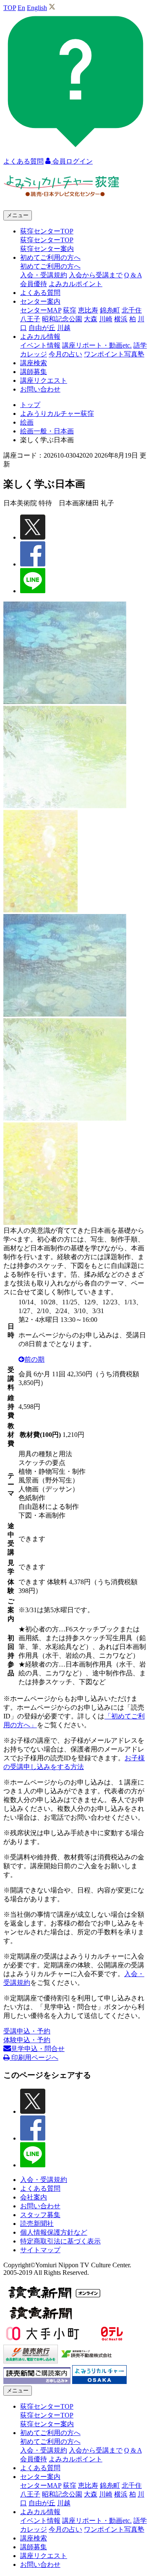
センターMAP (41, 310)
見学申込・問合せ (38, 2049)
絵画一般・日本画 (47, 431)
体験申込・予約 (27, 2040)
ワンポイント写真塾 (114, 354)
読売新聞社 (37, 2224)
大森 (91, 319)
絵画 (27, 422)
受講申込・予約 (27, 2031)
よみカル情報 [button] (40, 337)
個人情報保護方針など (54, 2232)
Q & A (133, 275)
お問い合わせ (40, 389)
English (37, 8)
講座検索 (34, 363)
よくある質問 (40, 293)
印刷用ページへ (34, 2057)
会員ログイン (72, 161)
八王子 (30, 319)
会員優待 (34, 284)
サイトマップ (40, 2250)
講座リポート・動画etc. (97, 345)
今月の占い (65, 354)
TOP (10, 8)
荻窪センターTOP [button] (47, 231)
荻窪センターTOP (47, 240)
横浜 (121, 319)
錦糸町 (110, 310)
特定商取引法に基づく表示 (60, 2241)
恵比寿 (88, 310)
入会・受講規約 (44, 275)
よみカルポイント (75, 284)
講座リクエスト (44, 380)
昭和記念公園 (62, 319)
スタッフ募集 (40, 2215)
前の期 (34, 1359)
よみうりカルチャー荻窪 (57, 414)
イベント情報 (40, 345)
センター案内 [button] (40, 301)
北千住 (132, 310)
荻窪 (70, 310)
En (21, 8)
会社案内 (34, 2197)
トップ (30, 405)
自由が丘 (42, 328)
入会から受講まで (96, 275)
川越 (64, 328)
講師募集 (34, 372)
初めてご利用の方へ (50, 266)
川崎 (106, 319)
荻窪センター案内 (47, 249)
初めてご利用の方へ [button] (50, 257)
